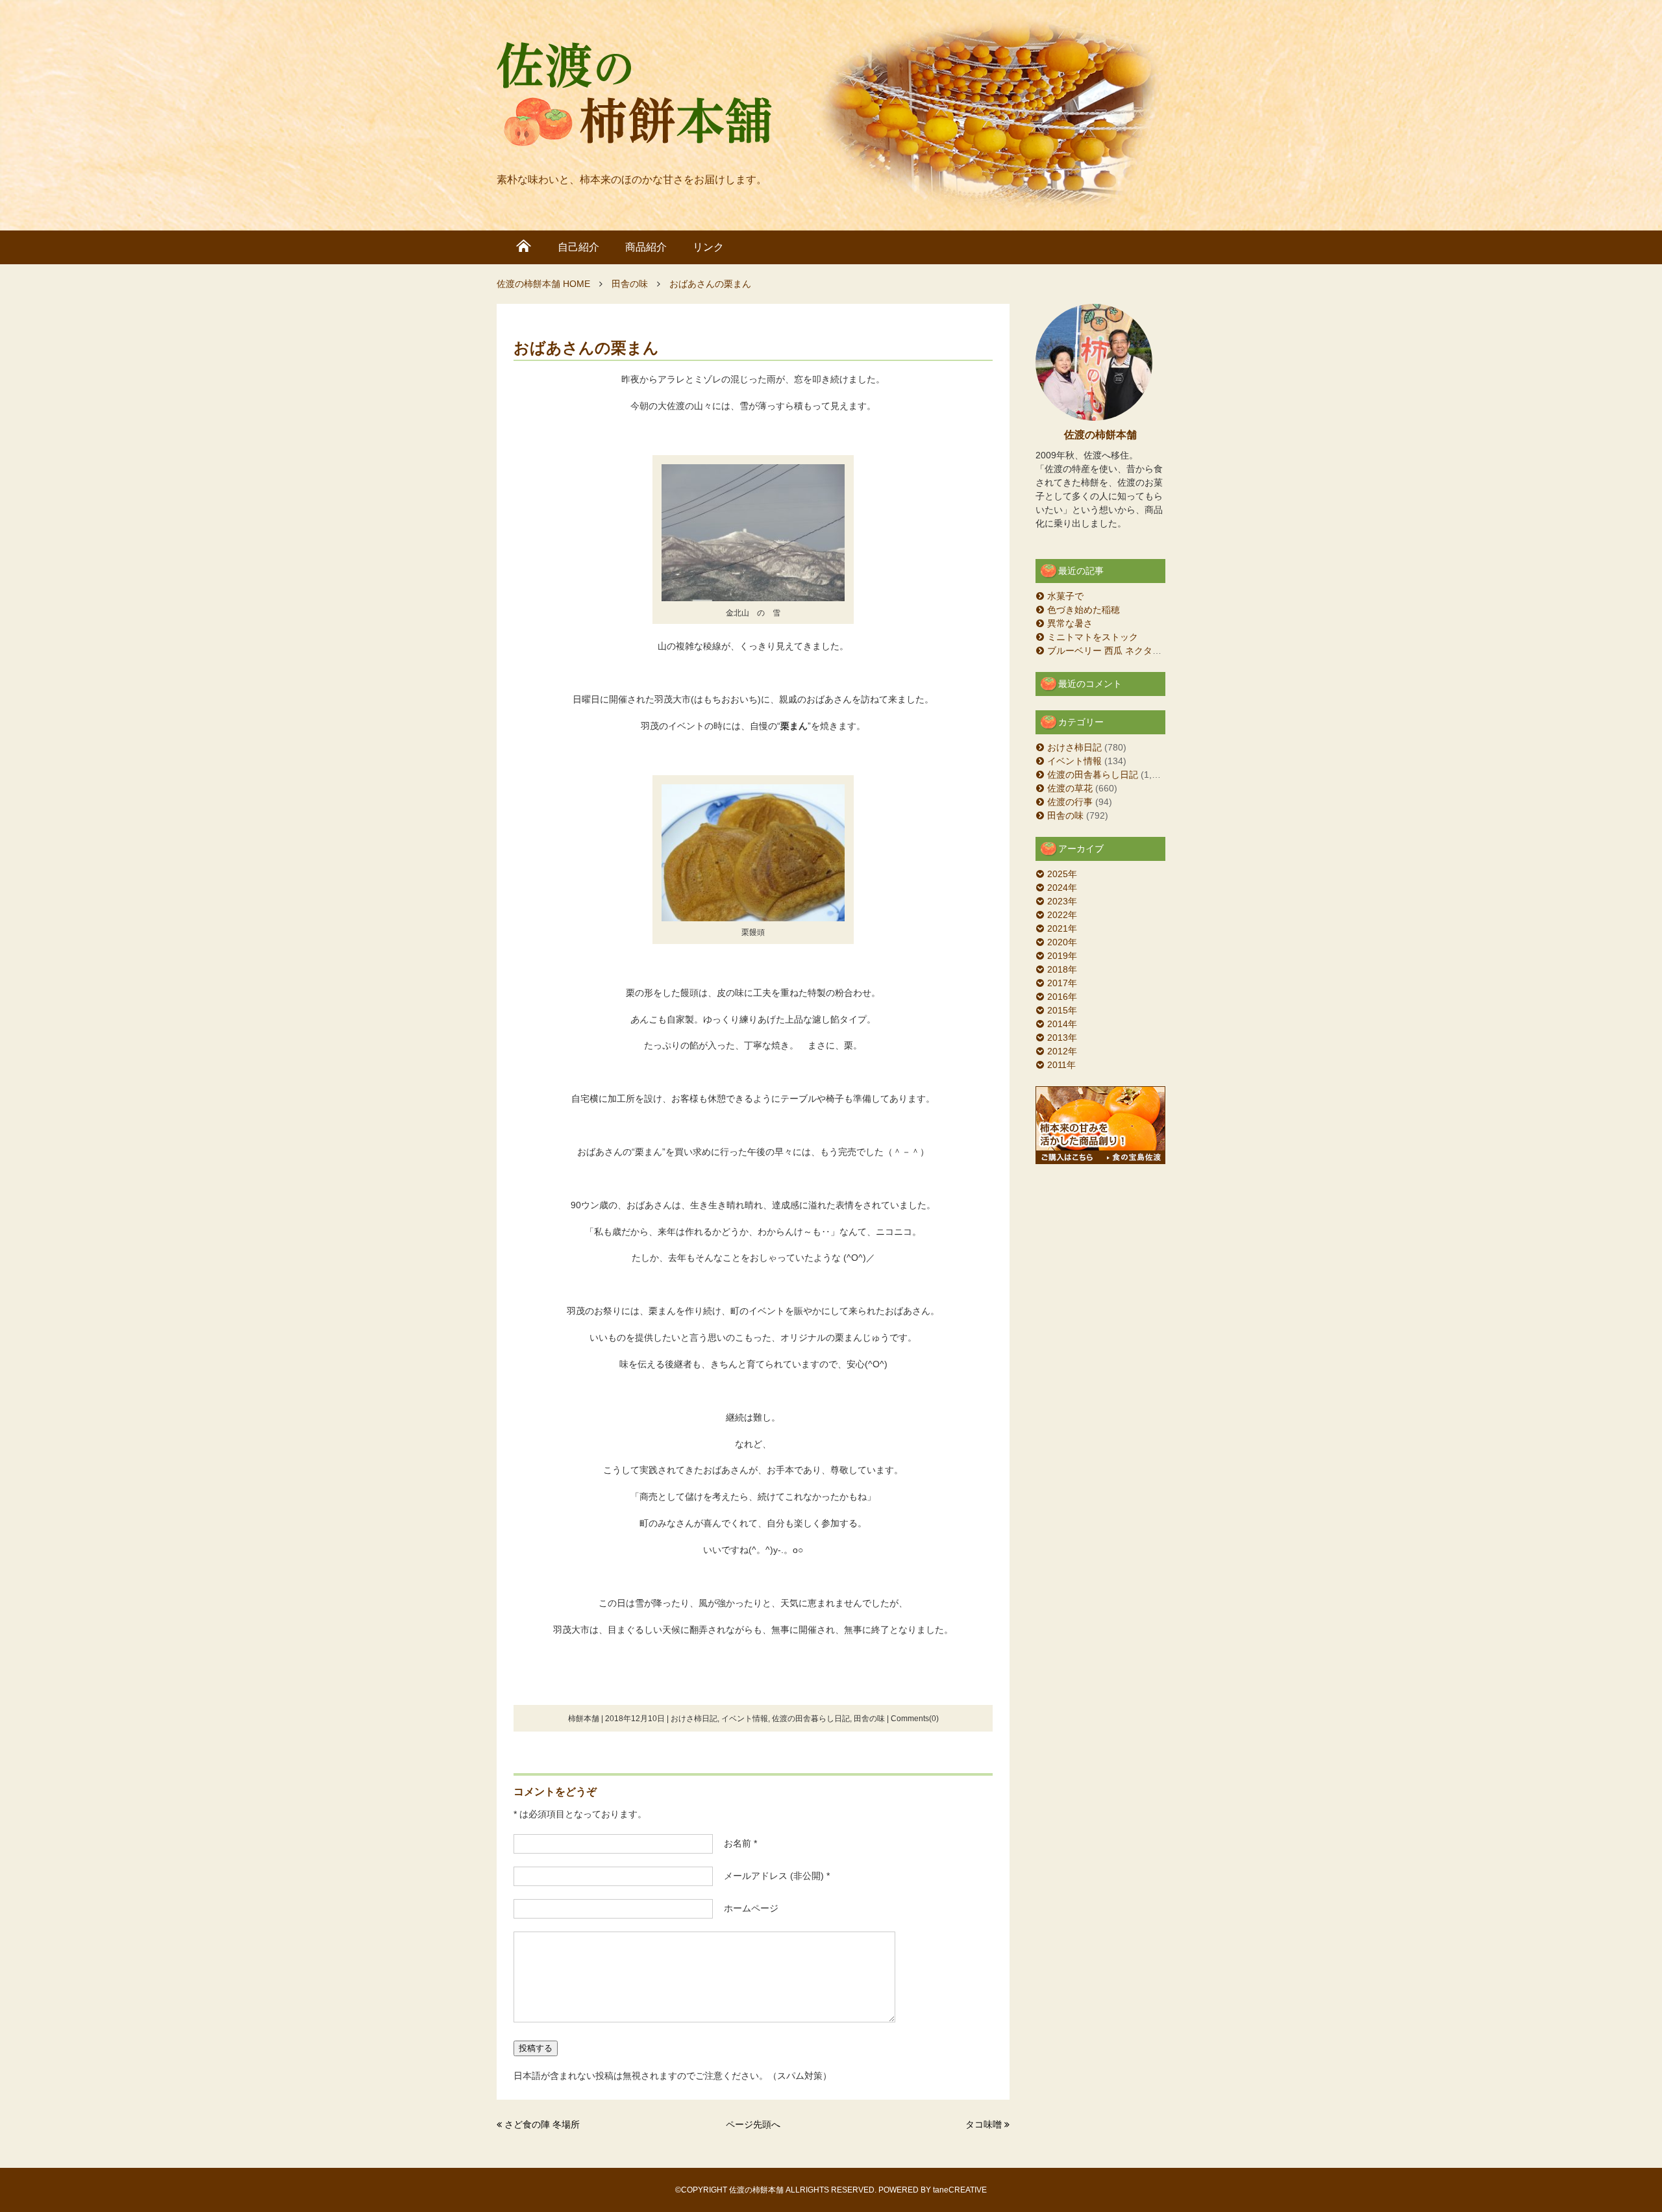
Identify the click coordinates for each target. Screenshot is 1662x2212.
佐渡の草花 (1070, 788)
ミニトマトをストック (1093, 637)
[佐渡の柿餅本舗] (635, 97)
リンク (708, 247)
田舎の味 (869, 1719)
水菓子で (1065, 596)
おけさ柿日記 (694, 1719)
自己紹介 (578, 247)
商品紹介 (646, 247)
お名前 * (736, 1843)
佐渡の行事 (1070, 802)
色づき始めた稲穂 (1084, 610)
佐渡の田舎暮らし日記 (811, 1719)
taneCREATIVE (960, 2190)
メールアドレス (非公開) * (772, 1876)
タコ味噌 (984, 2124)
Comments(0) (915, 1719)
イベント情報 (745, 1719)
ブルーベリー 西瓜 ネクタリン (1109, 651)
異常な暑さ (1070, 623)
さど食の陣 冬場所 (542, 2124)
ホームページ (747, 1908)
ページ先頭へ (753, 2124)
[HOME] (524, 247)
